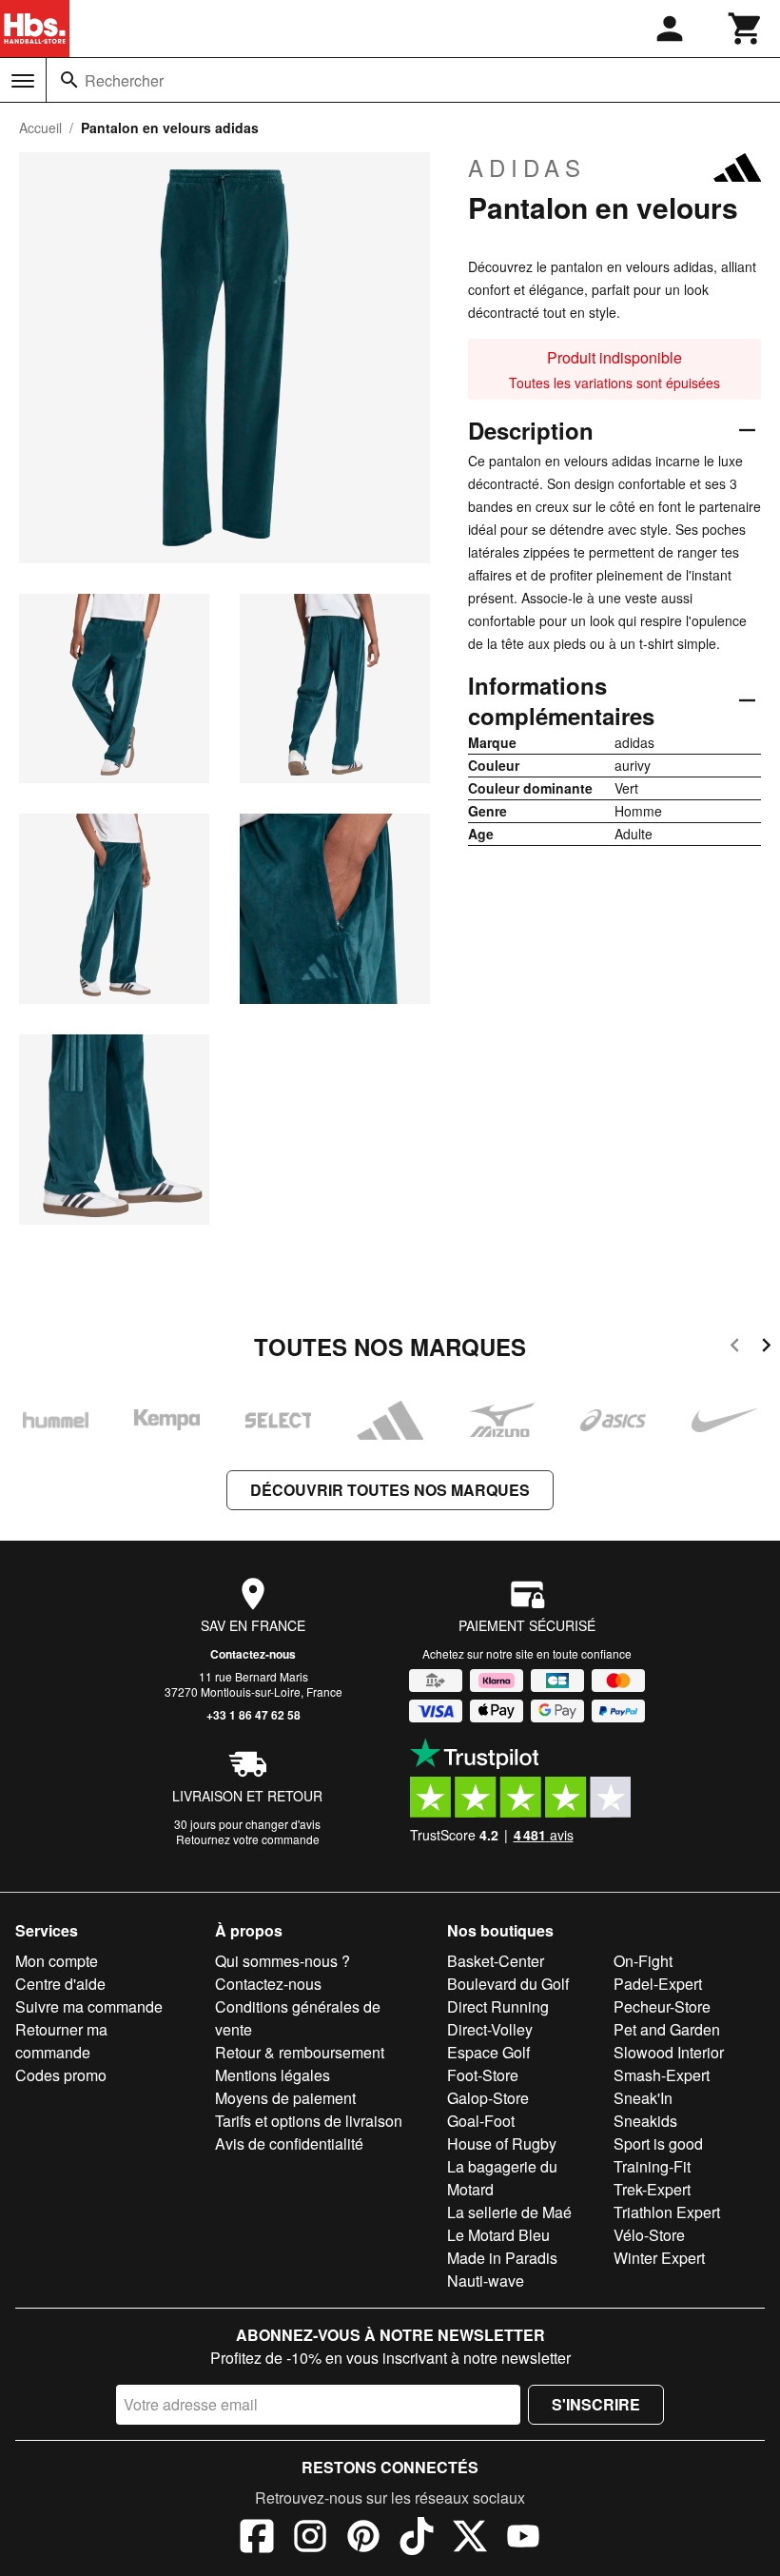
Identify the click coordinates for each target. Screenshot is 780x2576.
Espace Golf (488, 2052)
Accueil (40, 128)
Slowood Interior (669, 2052)
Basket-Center (496, 1961)
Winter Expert (659, 2258)
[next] (766, 1348)
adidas (527, 167)
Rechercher (124, 80)
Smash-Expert (662, 2075)
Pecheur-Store (662, 2006)
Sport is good (658, 2143)
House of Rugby (502, 2143)
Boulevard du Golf (508, 1984)
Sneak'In (643, 2098)
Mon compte (57, 1961)
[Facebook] (257, 2539)
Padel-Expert (658, 1984)
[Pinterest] (363, 2539)
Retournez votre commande (248, 1839)
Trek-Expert (652, 2189)
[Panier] (746, 29)
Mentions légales (273, 2075)
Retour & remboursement (300, 2052)
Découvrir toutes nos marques (390, 1490)
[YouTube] (523, 2539)
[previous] (735, 1348)
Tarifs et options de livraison (309, 2121)
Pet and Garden (667, 2029)
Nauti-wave (486, 2281)
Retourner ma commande (61, 2041)
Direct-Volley (490, 2029)
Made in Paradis (502, 2258)
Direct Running (498, 2006)
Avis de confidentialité (289, 2143)
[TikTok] (417, 2539)
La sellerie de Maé (509, 2212)
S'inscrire (596, 2404)
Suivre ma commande (89, 2006)
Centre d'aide (60, 1984)
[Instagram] (310, 2539)
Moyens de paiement (285, 2098)
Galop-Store (488, 2098)
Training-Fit (652, 2166)
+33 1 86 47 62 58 (253, 1715)
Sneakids (645, 2121)
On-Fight (643, 1961)
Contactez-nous (253, 1654)
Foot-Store (483, 2075)
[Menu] (23, 81)
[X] (470, 2539)
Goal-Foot (481, 2121)
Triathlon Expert (667, 2212)
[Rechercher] (69, 80)
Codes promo (61, 2075)
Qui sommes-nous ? (283, 1961)
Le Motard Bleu (498, 2235)
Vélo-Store (649, 2235)
